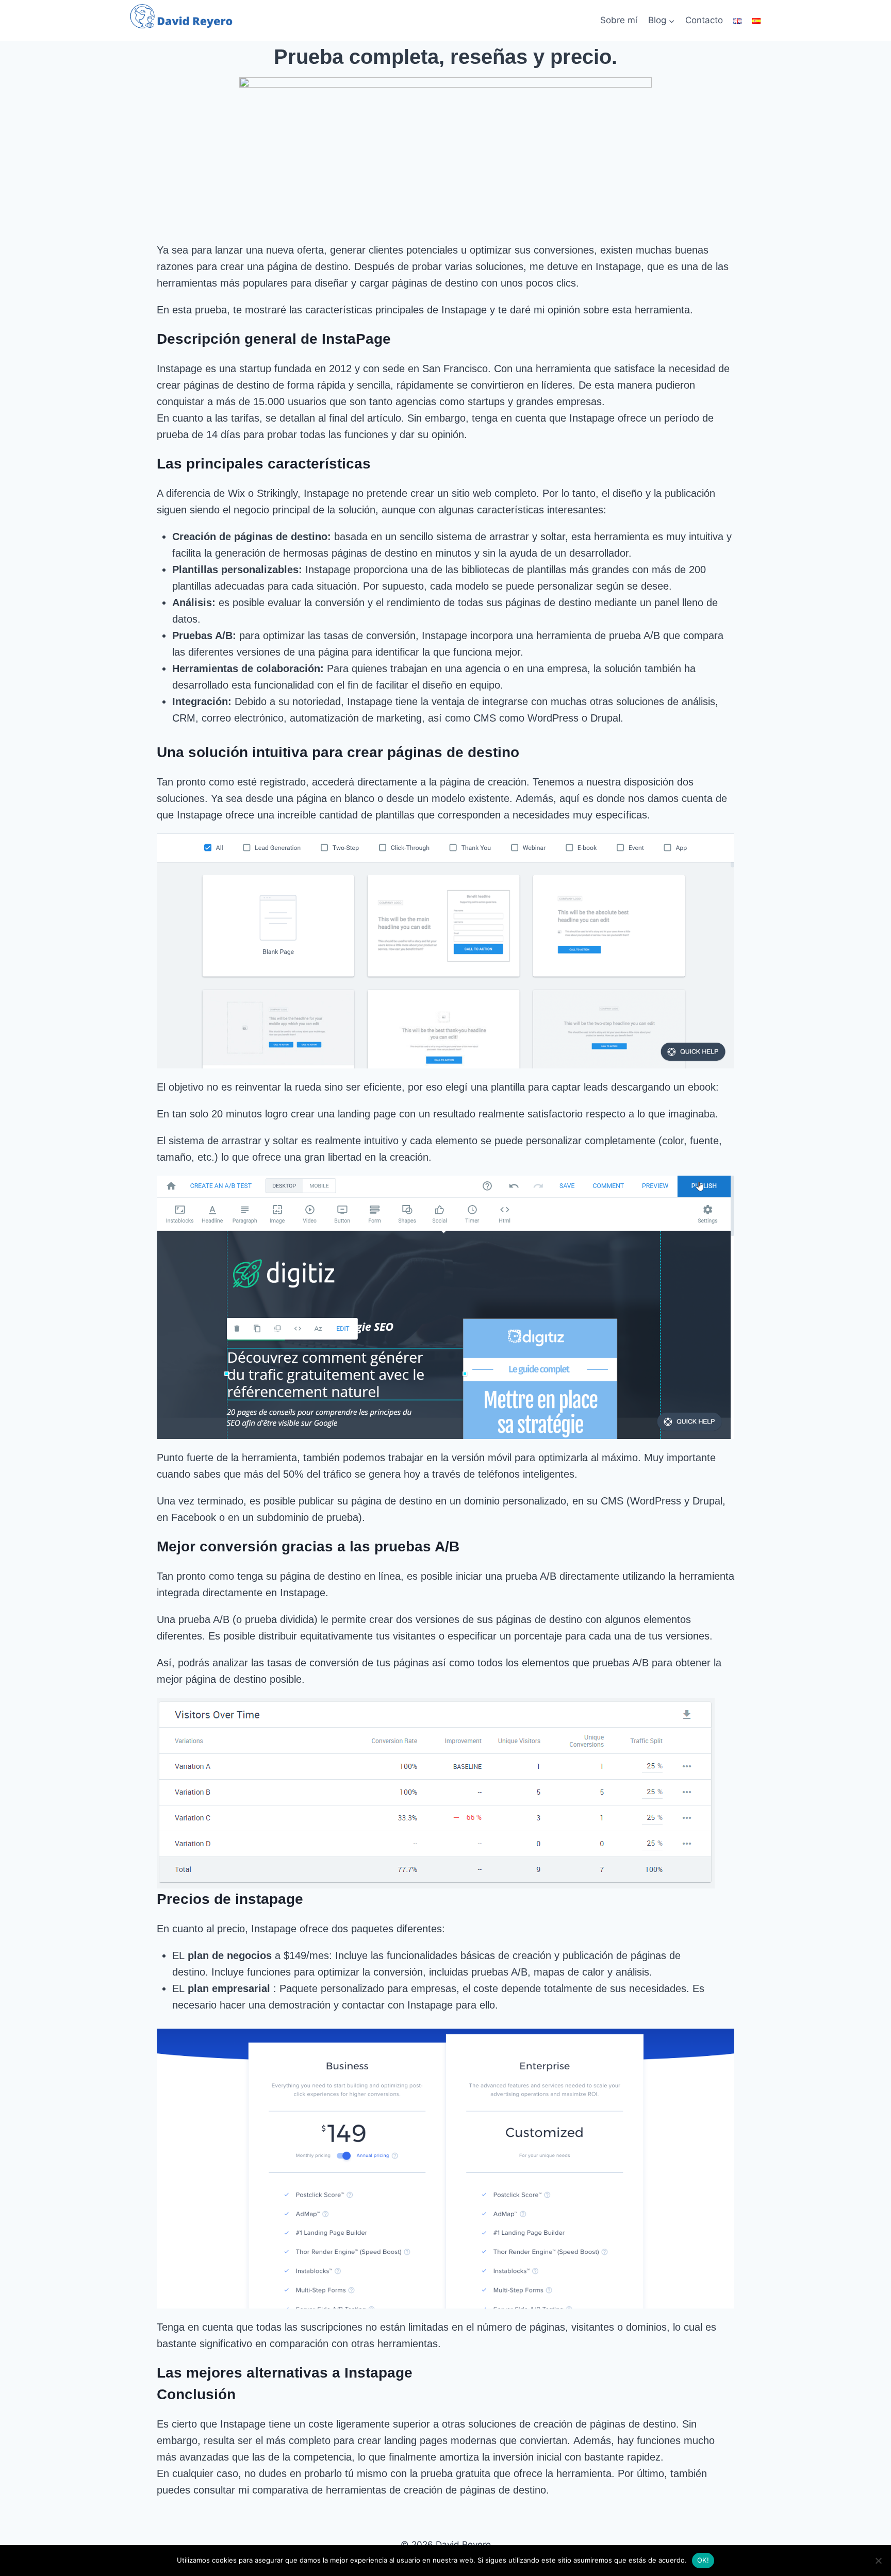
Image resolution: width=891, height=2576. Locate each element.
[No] (878, 2561)
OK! (703, 2560)
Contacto (704, 20)
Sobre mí (619, 20)
